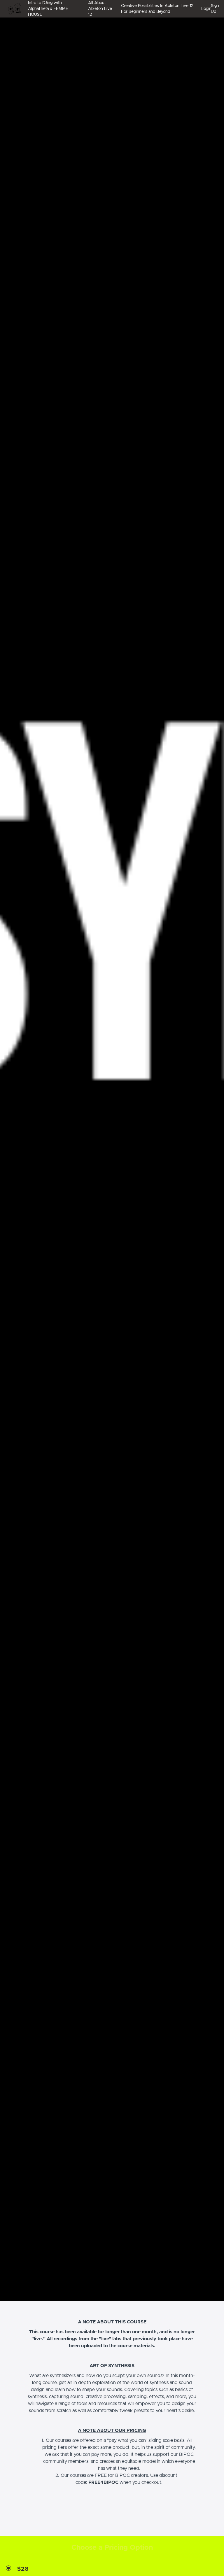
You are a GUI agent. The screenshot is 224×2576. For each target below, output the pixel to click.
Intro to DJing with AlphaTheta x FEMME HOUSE (48, 9)
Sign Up (215, 9)
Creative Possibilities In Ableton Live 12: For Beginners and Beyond (158, 9)
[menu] (121, 9)
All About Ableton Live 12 (100, 9)
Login (204, 9)
